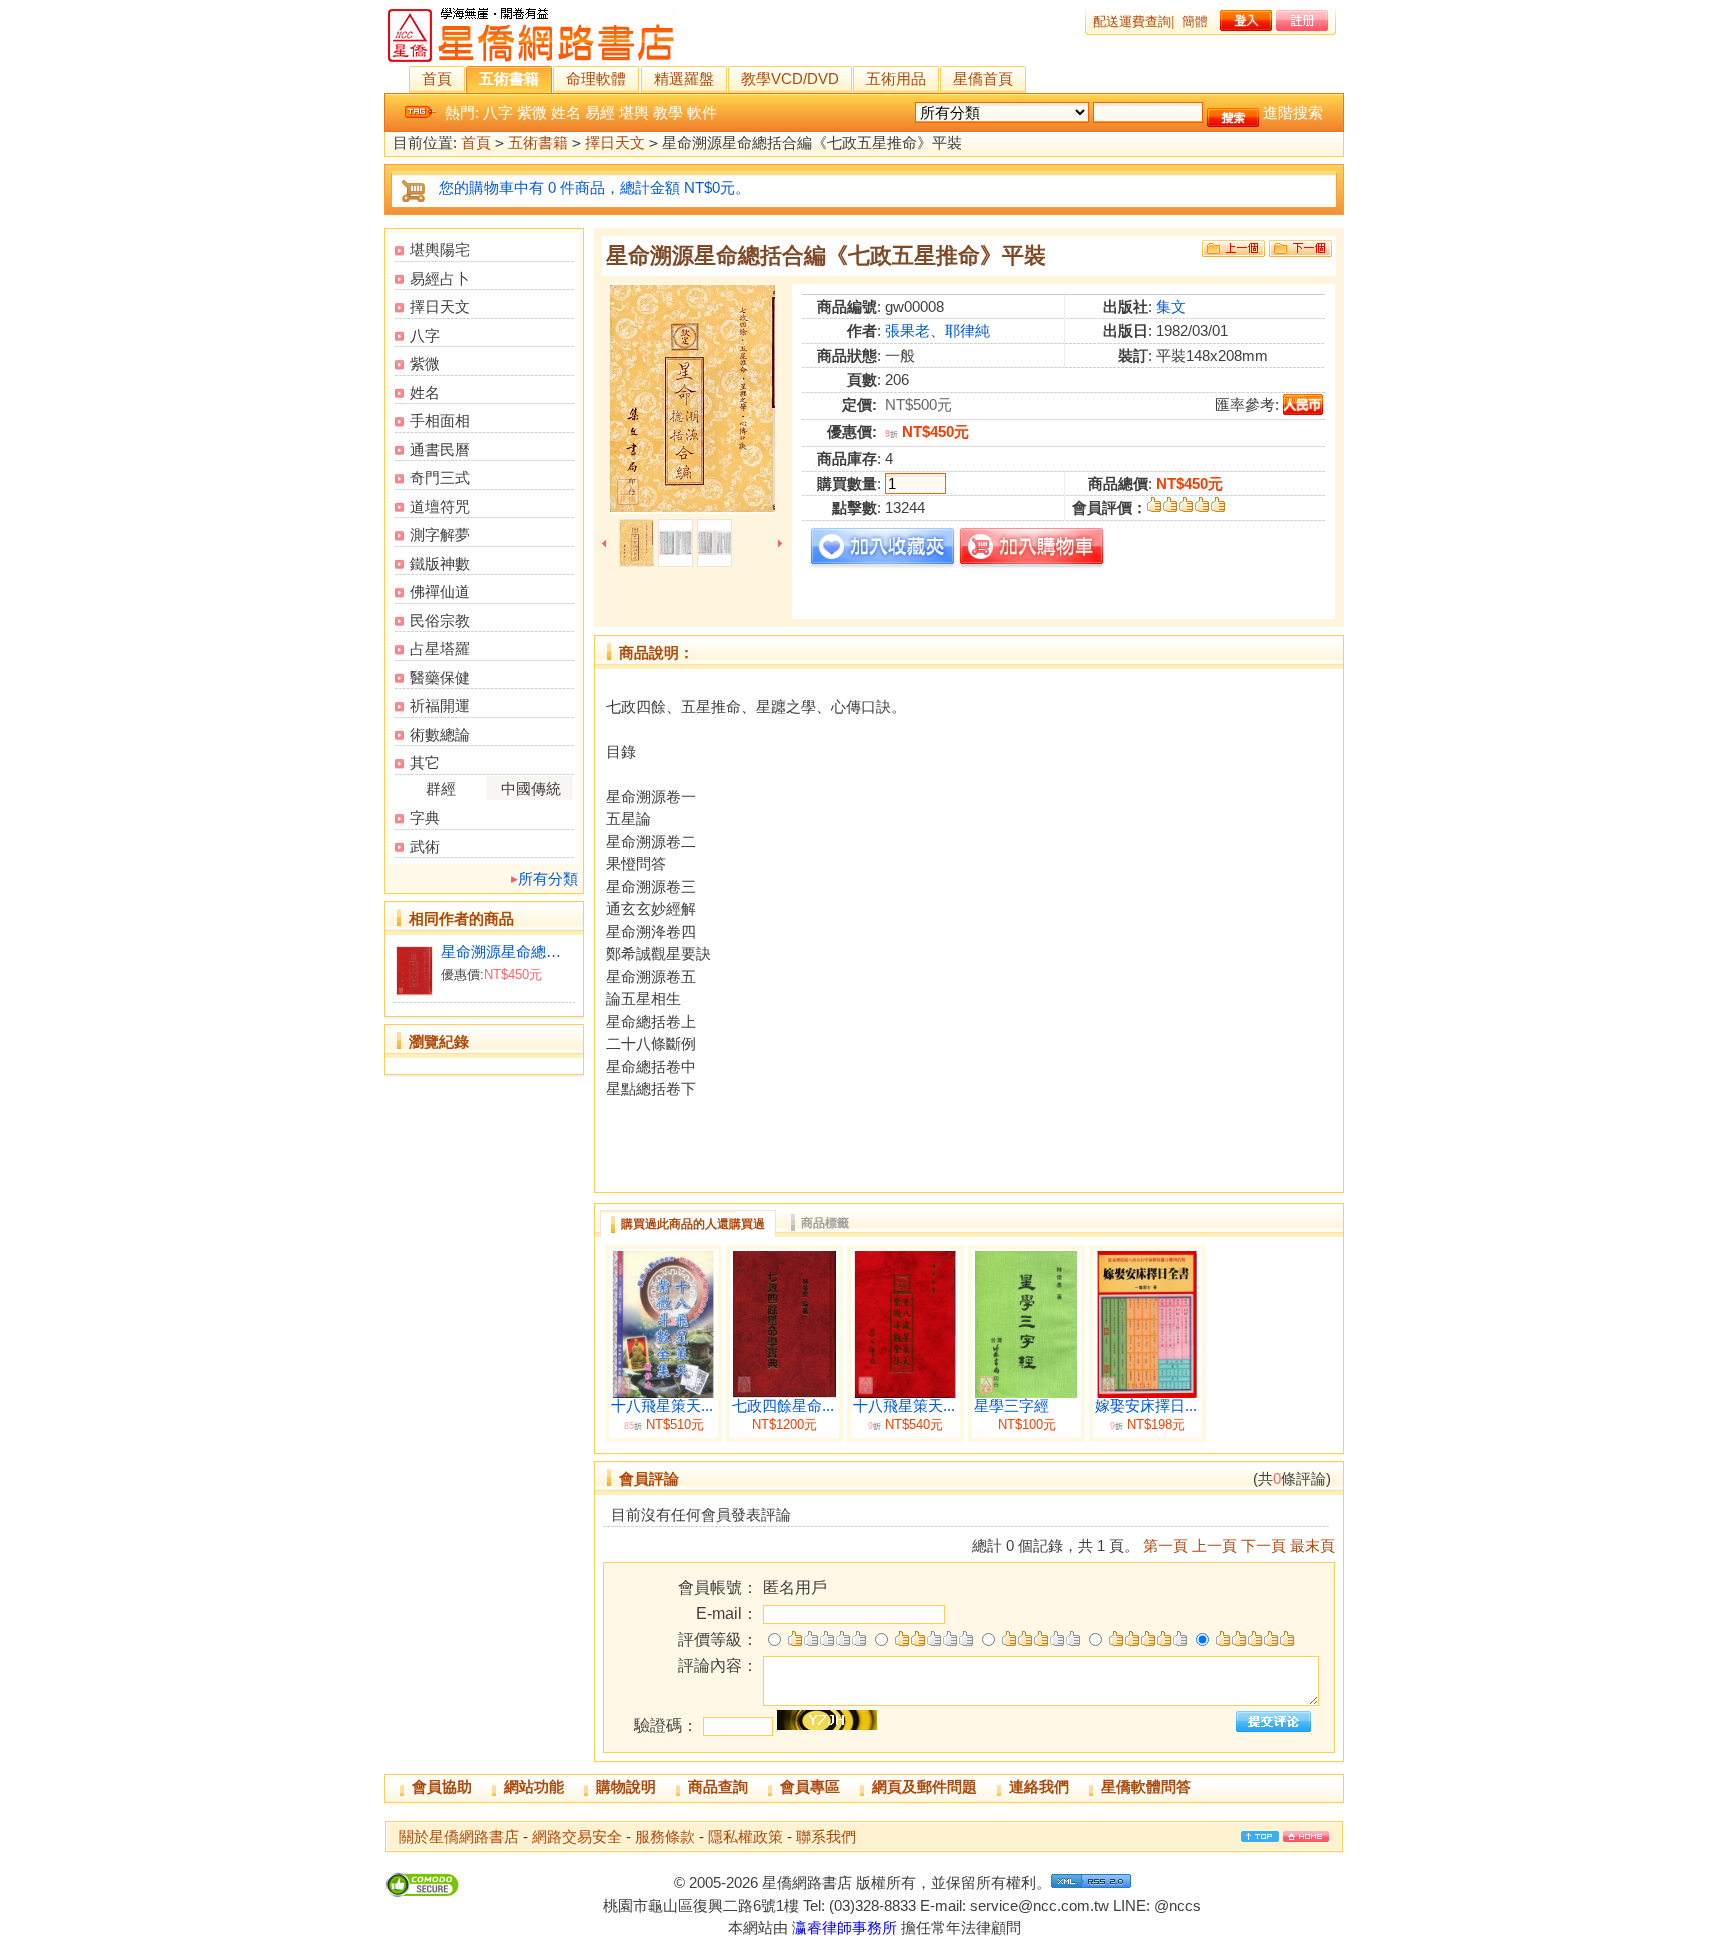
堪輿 (634, 112)
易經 (600, 112)
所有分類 (548, 878)
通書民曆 (440, 449)
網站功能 (534, 1786)
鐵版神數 (440, 563)
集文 (1171, 306)
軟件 (702, 112)
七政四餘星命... (783, 1406)
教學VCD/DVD (790, 78)
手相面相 (440, 420)
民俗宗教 (440, 620)
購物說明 (626, 1786)
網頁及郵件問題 (924, 1786)
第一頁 (1165, 1545)
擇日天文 (615, 142)
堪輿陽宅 (440, 249)
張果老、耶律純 (937, 330)
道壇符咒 (440, 506)
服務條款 (665, 1836)
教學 (668, 112)
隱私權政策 (745, 1836)
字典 (425, 817)
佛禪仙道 (440, 591)
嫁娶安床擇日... (1146, 1406)
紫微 (532, 112)
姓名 (566, 112)
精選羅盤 (684, 78)
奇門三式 (440, 477)
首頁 (437, 78)
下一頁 (1263, 1545)
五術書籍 (509, 78)
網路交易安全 (577, 1836)
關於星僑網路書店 (459, 1836)
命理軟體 (596, 78)
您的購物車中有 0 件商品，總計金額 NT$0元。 (594, 187)
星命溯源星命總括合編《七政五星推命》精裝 (507, 951)
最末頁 (1312, 1545)
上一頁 (1214, 1545)
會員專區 (810, 1786)
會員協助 (442, 1786)
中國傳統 (531, 788)
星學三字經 (1011, 1406)
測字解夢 (440, 534)
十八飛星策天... (662, 1406)
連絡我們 (1039, 1786)
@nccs (1177, 1905)
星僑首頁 (983, 78)
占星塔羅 (440, 648)
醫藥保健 (440, 677)
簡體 (1195, 21)
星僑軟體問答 (1146, 1786)
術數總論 (440, 734)
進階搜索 (1293, 112)
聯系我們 (826, 1836)
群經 (441, 788)
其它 (425, 762)
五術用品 (896, 78)
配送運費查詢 (1132, 21)
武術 (425, 846)
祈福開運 (440, 705)
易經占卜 (440, 278)
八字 (498, 112)
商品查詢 (718, 1786)
